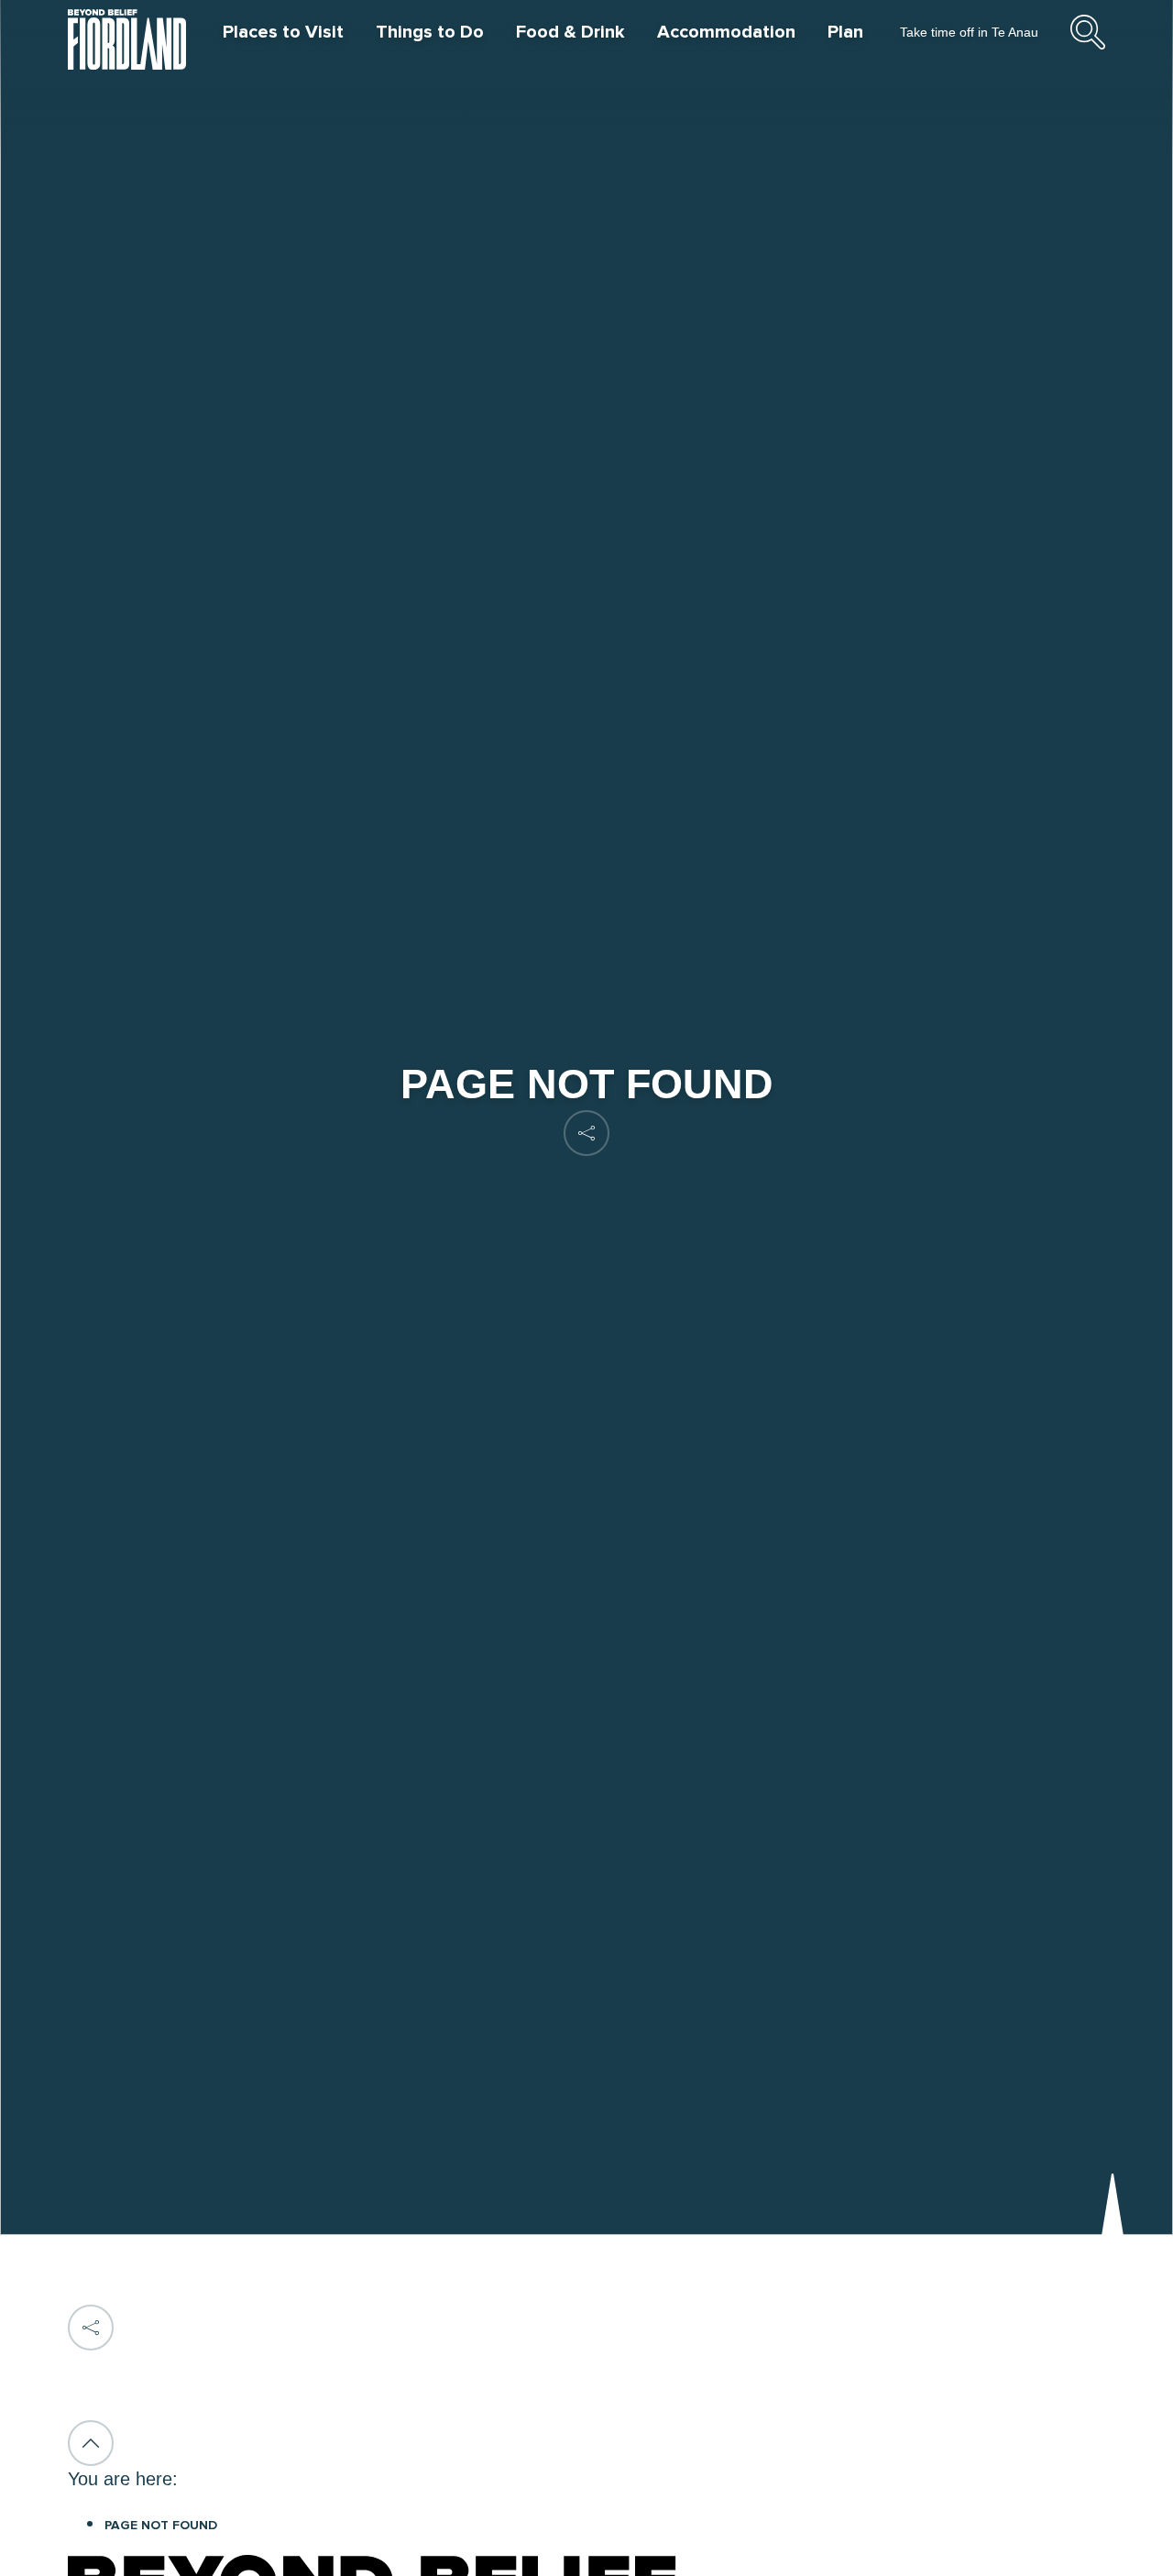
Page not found (161, 2526)
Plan (845, 32)
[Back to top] (91, 2443)
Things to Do (430, 32)
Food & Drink (570, 32)
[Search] (1088, 47)
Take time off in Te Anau (969, 32)
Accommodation (726, 32)
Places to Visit (283, 32)
